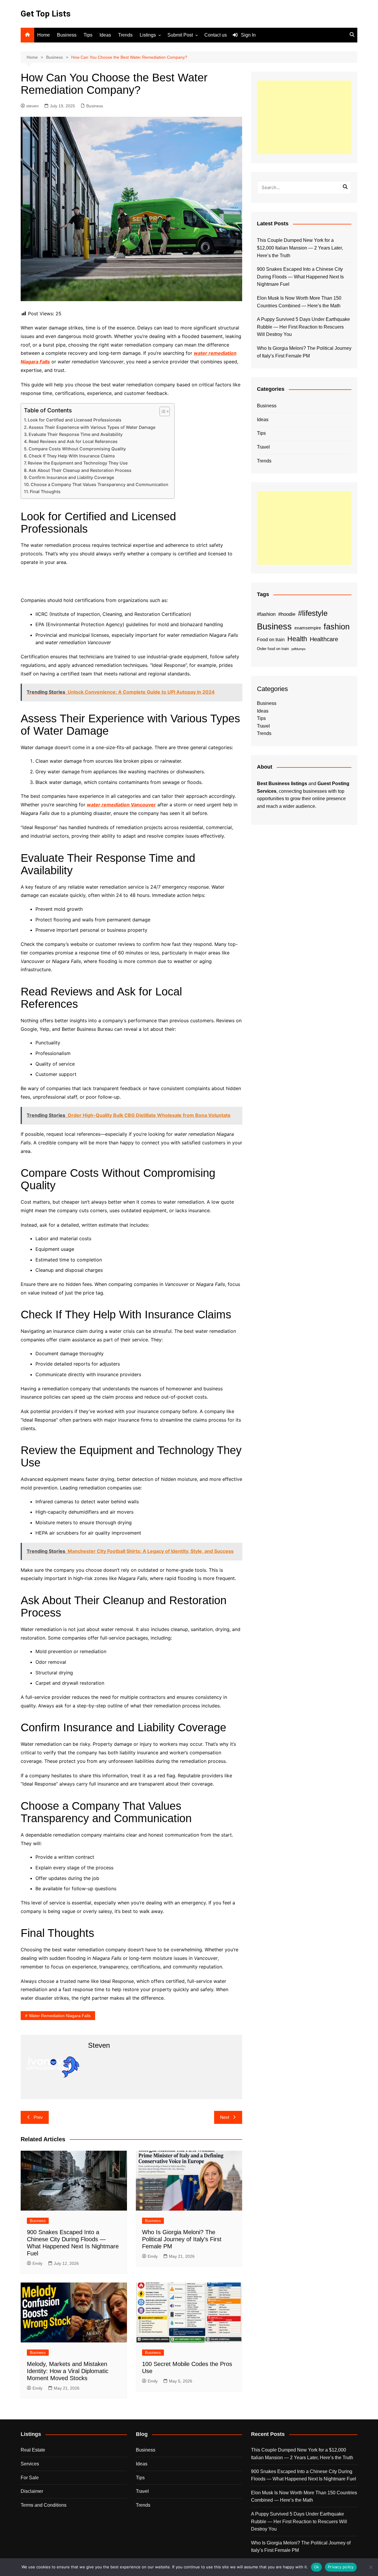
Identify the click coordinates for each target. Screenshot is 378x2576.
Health (297, 639)
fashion (337, 627)
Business (67, 35)
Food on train (271, 640)
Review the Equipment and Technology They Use (78, 463)
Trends (125, 35)
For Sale (30, 2478)
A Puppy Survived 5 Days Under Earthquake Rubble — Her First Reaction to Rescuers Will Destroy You (303, 327)
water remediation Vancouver (121, 805)
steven (32, 106)
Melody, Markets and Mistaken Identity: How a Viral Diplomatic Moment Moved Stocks (68, 2371)
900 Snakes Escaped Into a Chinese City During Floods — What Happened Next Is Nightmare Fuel (300, 277)
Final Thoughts (45, 492)
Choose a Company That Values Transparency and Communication (100, 484)
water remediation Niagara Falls (60, 2016)
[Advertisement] (304, 117)
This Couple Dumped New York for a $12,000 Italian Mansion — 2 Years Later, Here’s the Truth (300, 248)
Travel (263, 447)
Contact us (216, 35)
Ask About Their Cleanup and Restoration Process (80, 470)
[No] (371, 2567)
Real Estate (33, 2450)
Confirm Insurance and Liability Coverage (71, 477)
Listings (148, 35)
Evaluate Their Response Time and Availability (76, 434)
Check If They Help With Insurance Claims (72, 456)
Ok (317, 2567)
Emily (38, 2263)
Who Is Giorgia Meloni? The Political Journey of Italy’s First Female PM (182, 2239)
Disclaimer (32, 2491)
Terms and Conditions (44, 2505)
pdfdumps (299, 649)
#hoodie (287, 614)
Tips (88, 35)
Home (44, 35)
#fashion (266, 614)
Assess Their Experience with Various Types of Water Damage (92, 427)
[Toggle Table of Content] (162, 411)
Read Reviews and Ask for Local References (73, 441)
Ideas (105, 35)
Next (225, 2117)
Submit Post (180, 35)
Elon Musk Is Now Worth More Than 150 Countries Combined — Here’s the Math (299, 302)
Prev (38, 2117)
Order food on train (273, 649)
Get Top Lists (46, 14)
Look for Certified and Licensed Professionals (75, 420)
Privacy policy (341, 2567)
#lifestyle (313, 613)
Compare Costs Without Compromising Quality (77, 449)
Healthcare (324, 639)
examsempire (308, 628)
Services (30, 2464)
